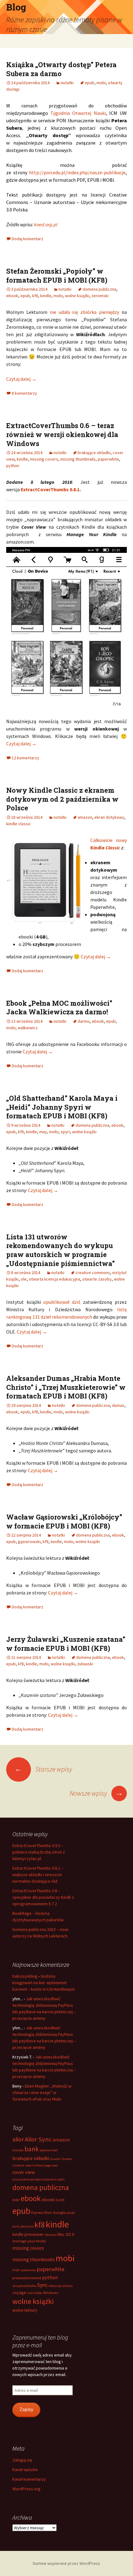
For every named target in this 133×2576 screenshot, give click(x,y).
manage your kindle (29, 2241)
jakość (71, 2213)
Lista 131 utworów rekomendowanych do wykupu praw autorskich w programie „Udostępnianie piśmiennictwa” (60, 1250)
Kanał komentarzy (29, 2479)
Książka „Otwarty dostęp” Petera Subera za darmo (61, 69)
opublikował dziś (62, 1302)
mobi (101, 83)
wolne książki (77, 296)
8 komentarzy (24, 393)
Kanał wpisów (25, 2470)
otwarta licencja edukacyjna (54, 1279)
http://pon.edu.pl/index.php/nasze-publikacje (77, 172)
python (13, 466)
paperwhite (108, 459)
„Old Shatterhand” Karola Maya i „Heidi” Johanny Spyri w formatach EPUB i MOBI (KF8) (62, 1107)
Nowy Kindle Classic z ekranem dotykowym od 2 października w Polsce (62, 799)
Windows (51, 2293)
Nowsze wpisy (96, 1793)
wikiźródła (35, 2293)
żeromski (100, 296)
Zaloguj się (22, 2460)
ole (24, 1279)
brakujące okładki (94, 453)
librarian (51, 2235)
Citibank (18, 2165)
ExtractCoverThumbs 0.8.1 (50, 489)
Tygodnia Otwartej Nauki (78, 113)
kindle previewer (28, 2234)
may (43, 1132)
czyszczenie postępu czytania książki (39, 2179)
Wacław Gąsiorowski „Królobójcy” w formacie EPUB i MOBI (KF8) (64, 1521)
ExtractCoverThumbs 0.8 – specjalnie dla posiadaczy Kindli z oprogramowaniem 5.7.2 (43, 1897)
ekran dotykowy (109, 817)
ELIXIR (60, 2200)
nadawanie (28, 2270)
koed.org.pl (46, 224)
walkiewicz (28, 1028)
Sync (42, 2285)
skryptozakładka (24, 2286)
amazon (85, 817)
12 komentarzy (26, 758)
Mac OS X (66, 2234)
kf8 (35, 296)
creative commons (93, 1273)
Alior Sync (38, 2139)
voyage (19, 2292)
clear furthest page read (42, 2165)
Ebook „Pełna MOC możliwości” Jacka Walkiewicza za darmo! (59, 1008)
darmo (84, 1021)
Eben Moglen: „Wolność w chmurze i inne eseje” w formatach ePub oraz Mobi (42, 2092)
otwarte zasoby (97, 1279)
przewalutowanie (27, 2278)
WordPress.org (26, 2489)
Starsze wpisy (43, 1769)
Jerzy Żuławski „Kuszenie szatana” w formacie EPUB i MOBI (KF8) (66, 1644)
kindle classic (19, 824)
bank (32, 2149)
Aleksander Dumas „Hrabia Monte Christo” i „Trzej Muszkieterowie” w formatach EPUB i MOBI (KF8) (66, 1387)
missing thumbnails (78, 459)
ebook (12, 296)
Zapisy (26, 2409)
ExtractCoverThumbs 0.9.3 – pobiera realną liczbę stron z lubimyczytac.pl (39, 1852)
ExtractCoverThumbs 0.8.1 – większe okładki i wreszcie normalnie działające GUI (38, 1875)
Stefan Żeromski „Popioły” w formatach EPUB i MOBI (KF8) (57, 275)
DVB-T (16, 2200)
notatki (67, 83)
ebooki (48, 2200)
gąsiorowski (29, 1542)
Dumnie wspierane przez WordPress (66, 2563)
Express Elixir (42, 2212)
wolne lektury (25, 2310)
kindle (46, 296)
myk (16, 2270)
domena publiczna (99, 289)
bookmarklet (49, 2150)
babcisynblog (25, 1976)
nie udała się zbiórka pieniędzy (84, 312)
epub (90, 83)
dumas (118, 1405)
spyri (65, 1132)
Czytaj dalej (21, 379)
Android (18, 2150)
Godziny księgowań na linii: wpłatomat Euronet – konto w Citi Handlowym (44, 1983)
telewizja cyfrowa (61, 2286)
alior (18, 2139)
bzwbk (55, 2159)
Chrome (66, 2159)
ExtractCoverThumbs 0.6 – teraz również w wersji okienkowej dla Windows (62, 434)
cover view (24, 2172)
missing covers (44, 459)
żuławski (85, 1664)
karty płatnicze (23, 2226)
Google (59, 2212)
